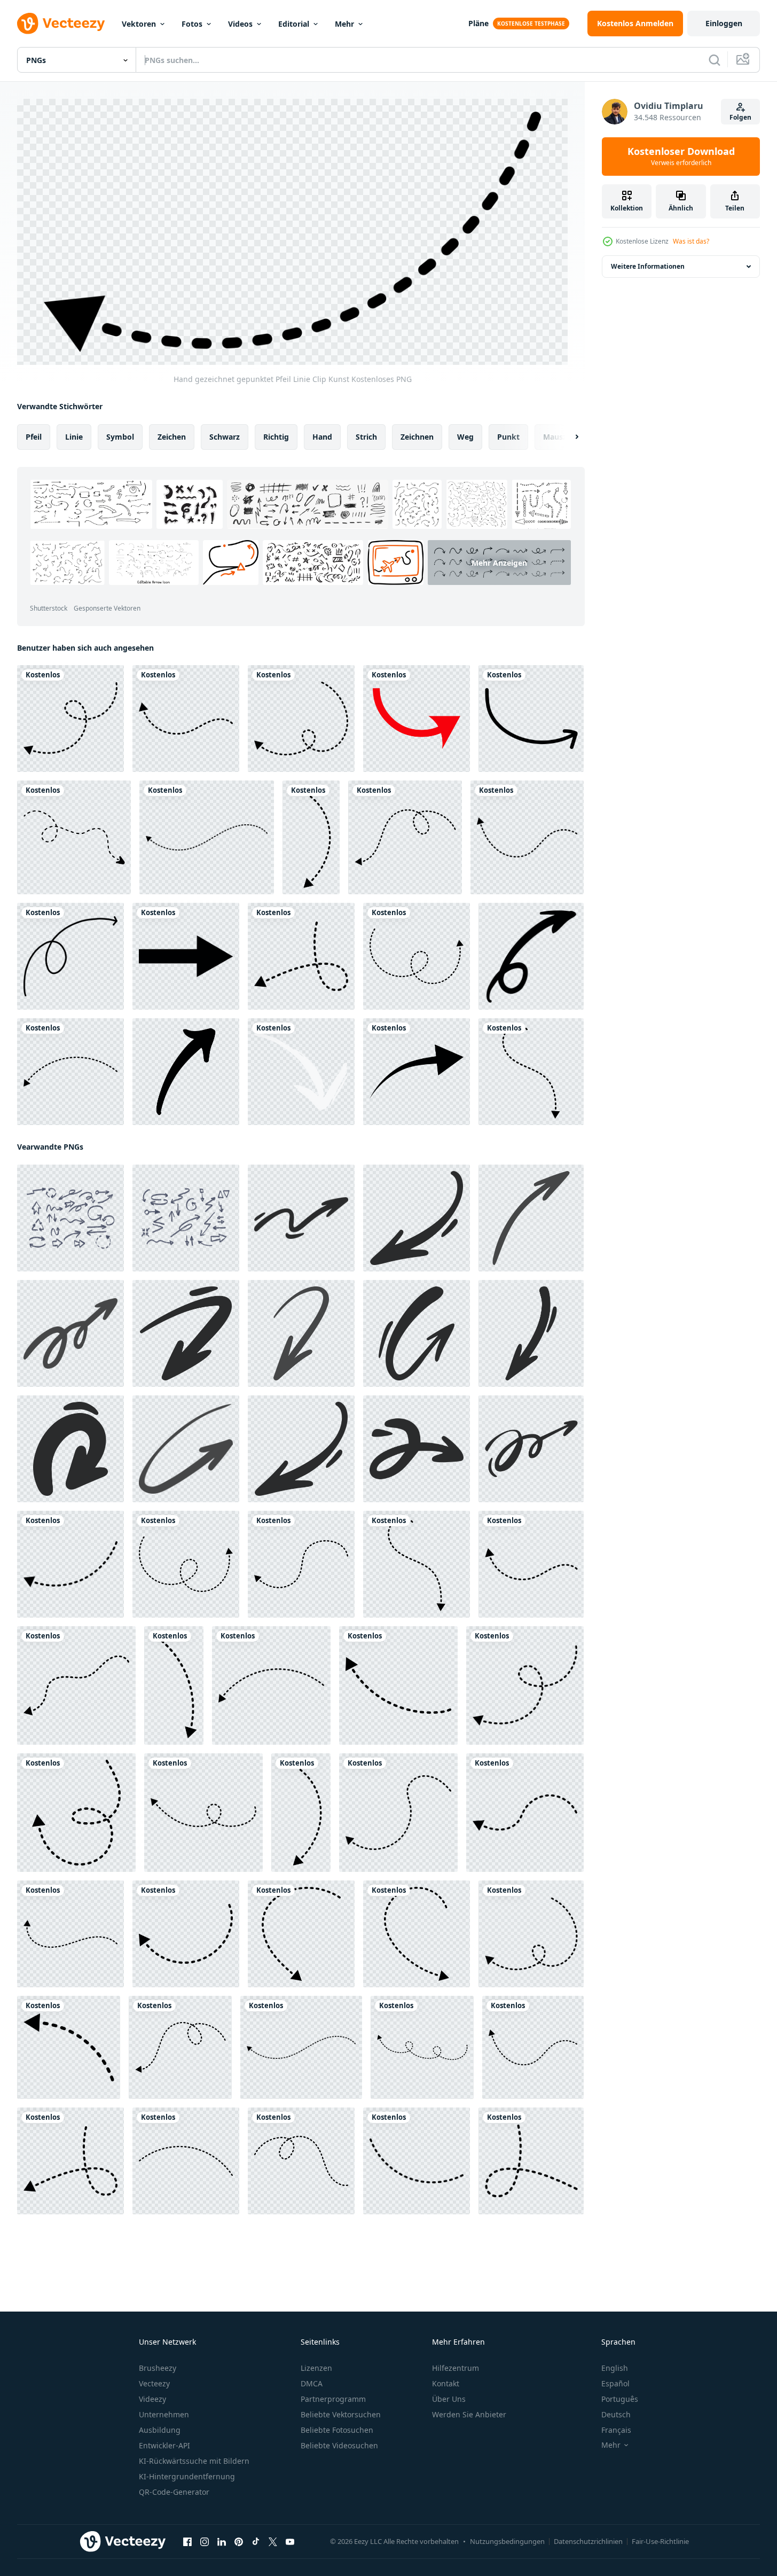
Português (620, 2399)
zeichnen (417, 437)
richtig (276, 437)
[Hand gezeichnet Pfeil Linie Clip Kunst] (531, 719)
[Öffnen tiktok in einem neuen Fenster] (256, 2542)
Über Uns (449, 2399)
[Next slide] (568, 437)
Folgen (740, 117)
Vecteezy (154, 2383)
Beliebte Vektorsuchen (341, 2414)
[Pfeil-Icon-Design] (186, 956)
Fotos (192, 24)
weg (465, 437)
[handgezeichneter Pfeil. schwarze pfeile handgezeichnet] (186, 1072)
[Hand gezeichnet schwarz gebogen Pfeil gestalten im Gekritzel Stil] (417, 1072)
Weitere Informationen (648, 266)
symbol (120, 437)
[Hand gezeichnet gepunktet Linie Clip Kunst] (186, 2161)
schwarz (225, 437)
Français (616, 2430)
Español (615, 2383)
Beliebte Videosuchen (339, 2445)
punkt (508, 437)
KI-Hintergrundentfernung (187, 2476)
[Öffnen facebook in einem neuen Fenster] (187, 2542)
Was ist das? (691, 241)
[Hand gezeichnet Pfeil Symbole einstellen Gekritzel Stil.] (531, 956)
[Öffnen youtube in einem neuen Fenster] (290, 2542)
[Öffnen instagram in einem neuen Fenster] (205, 2542)
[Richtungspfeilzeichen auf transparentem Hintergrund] (417, 719)
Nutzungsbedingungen (507, 2541)
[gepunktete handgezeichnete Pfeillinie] (74, 837)
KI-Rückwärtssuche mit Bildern (194, 2461)
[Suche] (715, 60)
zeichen (172, 437)
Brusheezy (158, 2368)
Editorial (294, 24)
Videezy (152, 2399)
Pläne (478, 23)
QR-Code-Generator (174, 2492)
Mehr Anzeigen (499, 562)
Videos (240, 24)
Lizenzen (316, 2368)
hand (322, 437)
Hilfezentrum (456, 2368)
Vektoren (139, 24)
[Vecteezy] (61, 24)
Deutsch (616, 2414)
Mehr (344, 24)
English (615, 2368)
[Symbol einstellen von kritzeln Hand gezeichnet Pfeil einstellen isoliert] (70, 1218)
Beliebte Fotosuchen (337, 2430)
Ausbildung (160, 2430)
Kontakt (446, 2383)
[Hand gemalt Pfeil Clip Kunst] (301, 1072)
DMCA (312, 2383)
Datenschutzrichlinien (588, 2541)
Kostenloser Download (681, 157)
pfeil (34, 437)
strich (366, 437)
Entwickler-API (164, 2445)
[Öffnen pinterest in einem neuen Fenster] (239, 2542)
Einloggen (724, 23)
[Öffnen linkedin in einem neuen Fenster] (222, 2542)
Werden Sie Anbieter (469, 2414)
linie (74, 437)
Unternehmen (164, 2414)
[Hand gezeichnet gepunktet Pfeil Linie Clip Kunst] (70, 719)
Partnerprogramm (333, 2399)
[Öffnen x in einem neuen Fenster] (273, 2542)
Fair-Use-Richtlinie (660, 2541)
